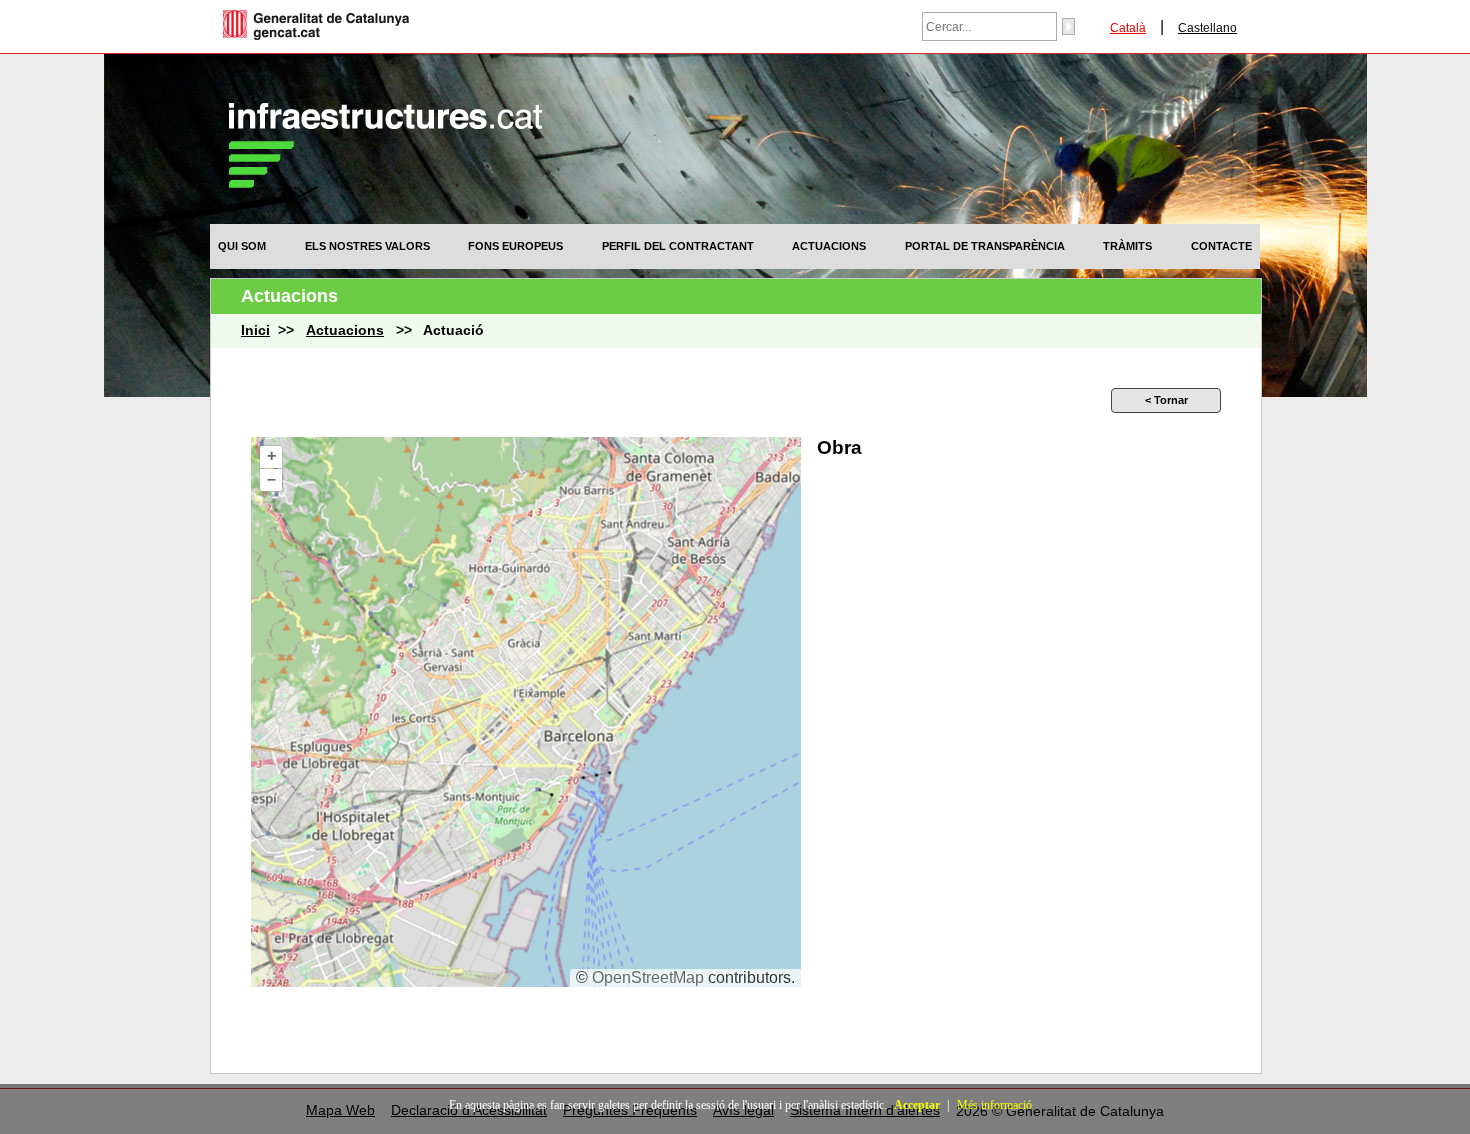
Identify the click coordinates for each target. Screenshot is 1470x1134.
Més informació (994, 1105)
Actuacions (829, 246)
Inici (255, 330)
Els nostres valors (367, 246)
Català (1128, 28)
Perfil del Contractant (678, 246)
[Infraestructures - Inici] (385, 182)
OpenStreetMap (648, 977)
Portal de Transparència (985, 246)
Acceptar (917, 1105)
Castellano (1207, 28)
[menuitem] (242, 246)
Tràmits (1127, 246)
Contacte (1221, 246)
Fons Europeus (515, 246)
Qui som (242, 246)
